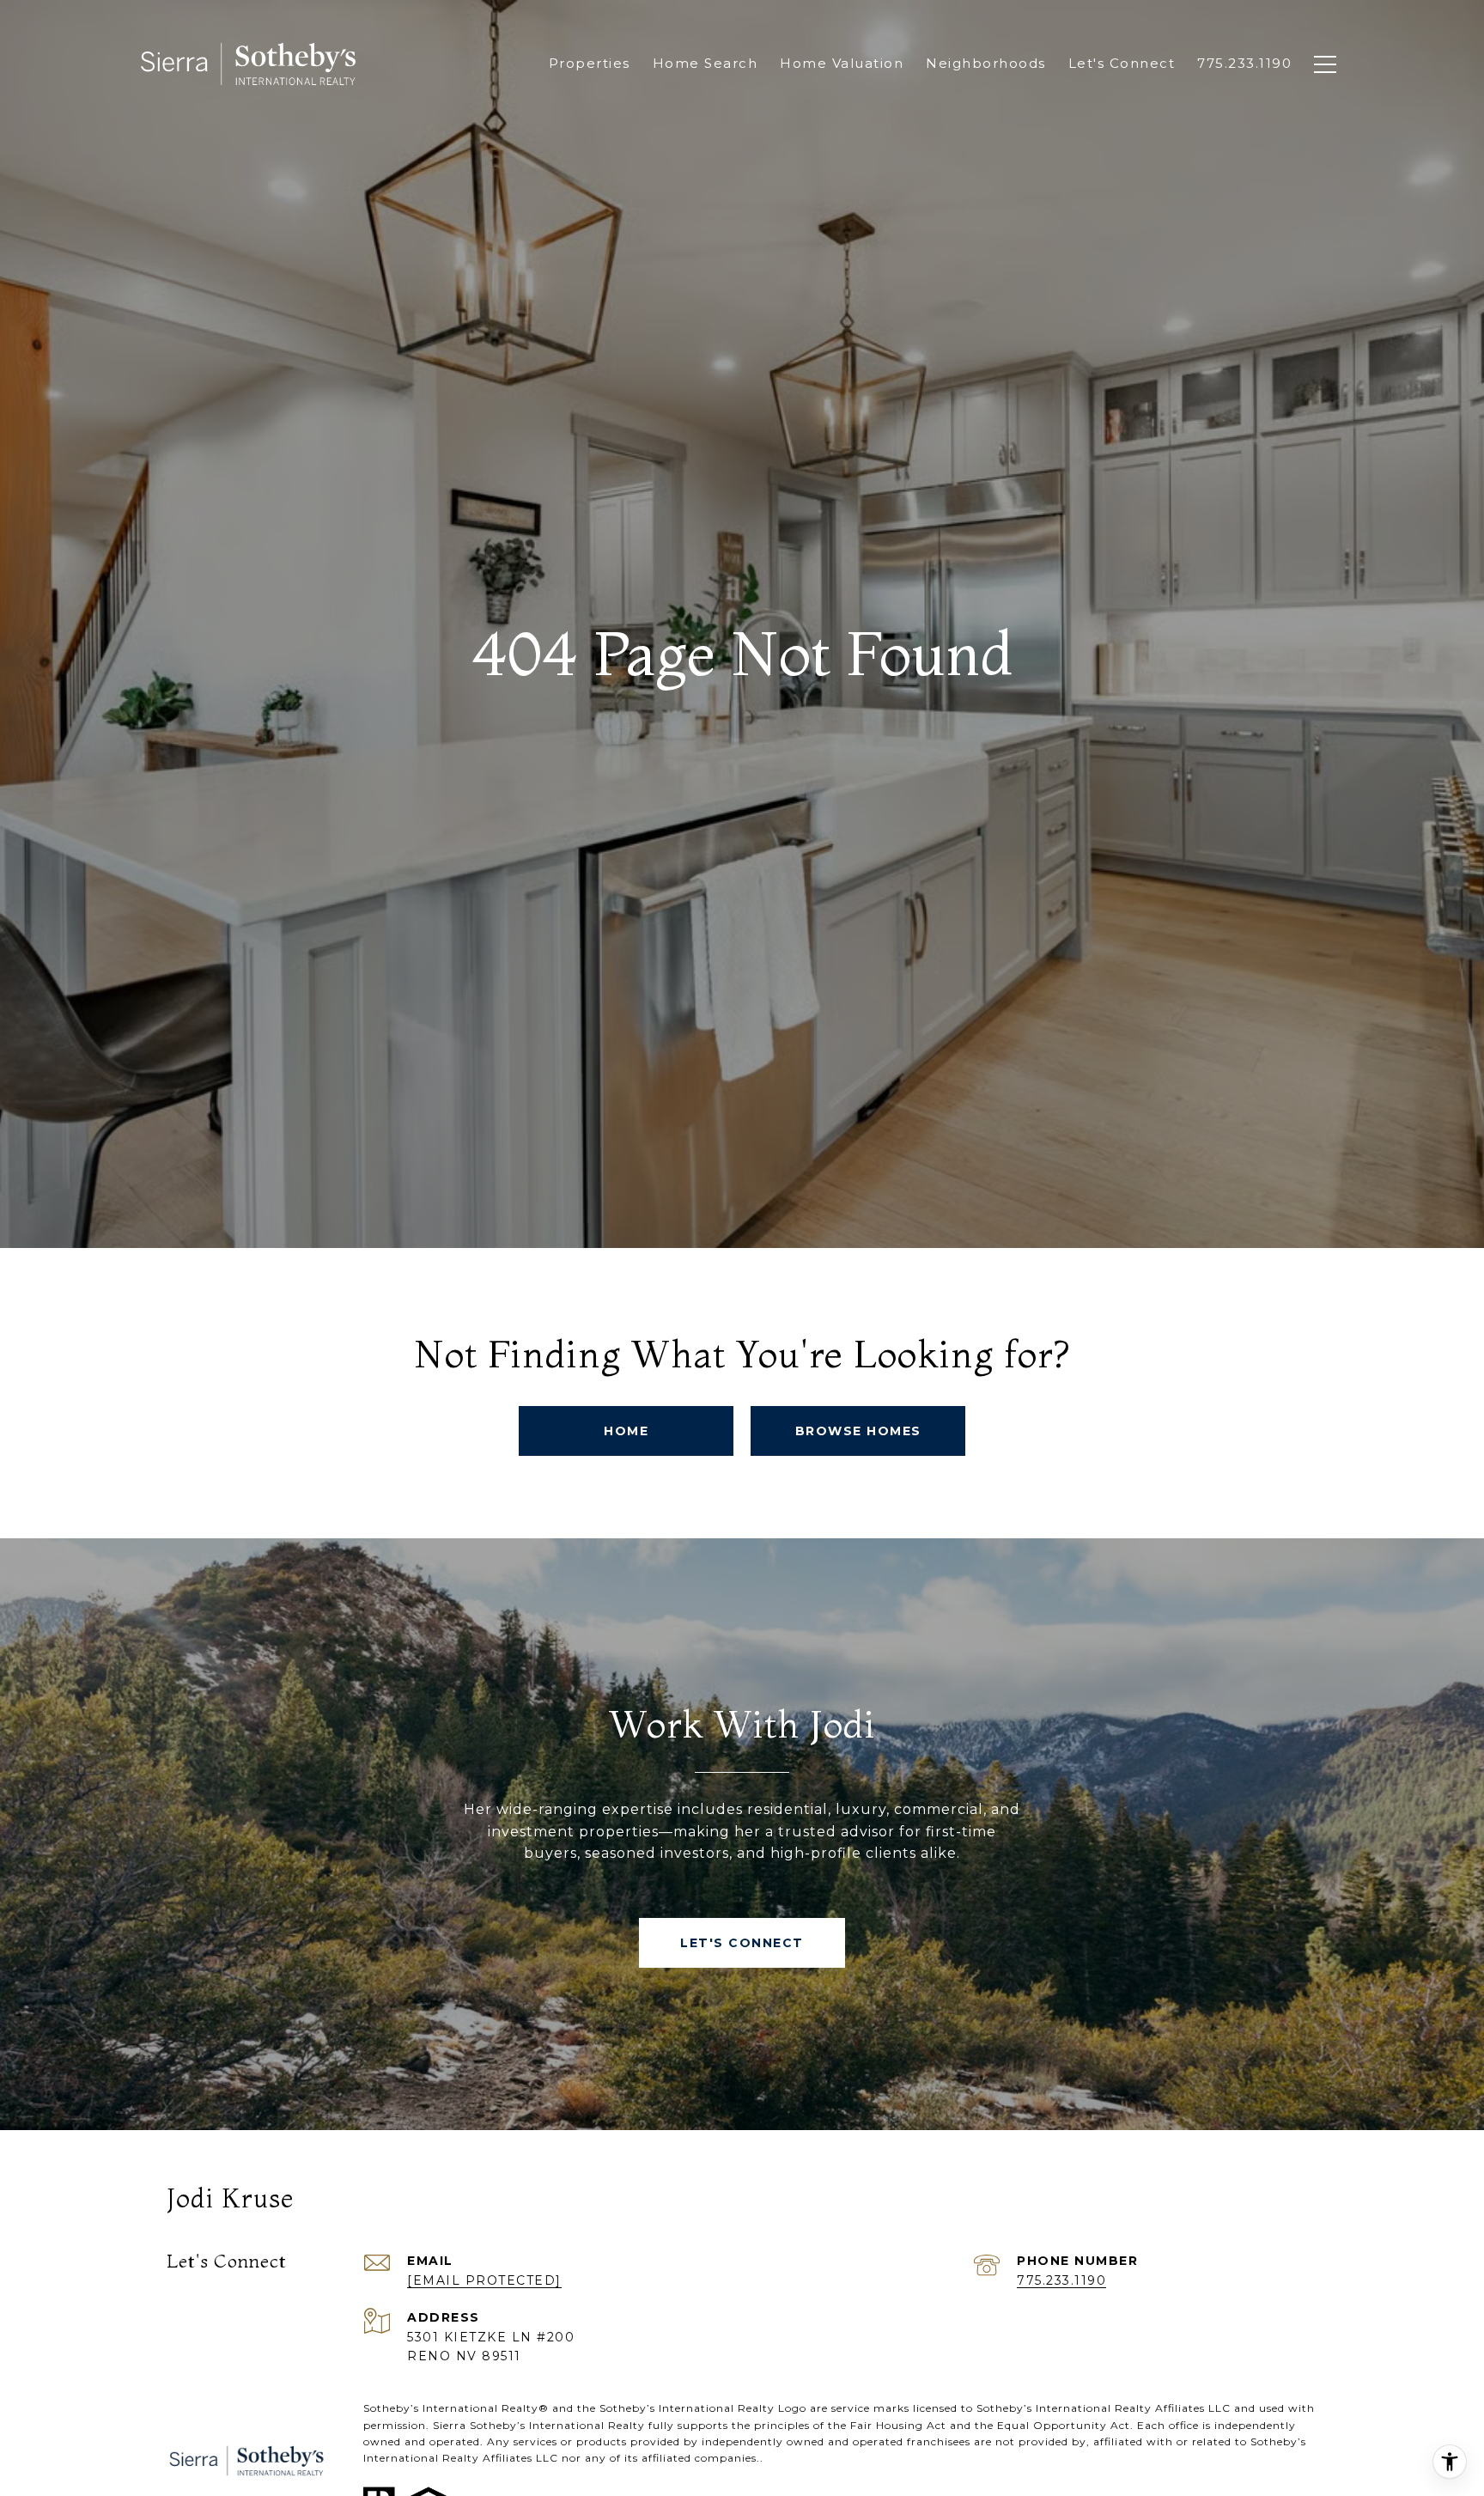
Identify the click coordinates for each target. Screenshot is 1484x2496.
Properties (590, 63)
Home (626, 1431)
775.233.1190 (1061, 2280)
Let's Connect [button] (742, 1943)
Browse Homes (858, 1431)
